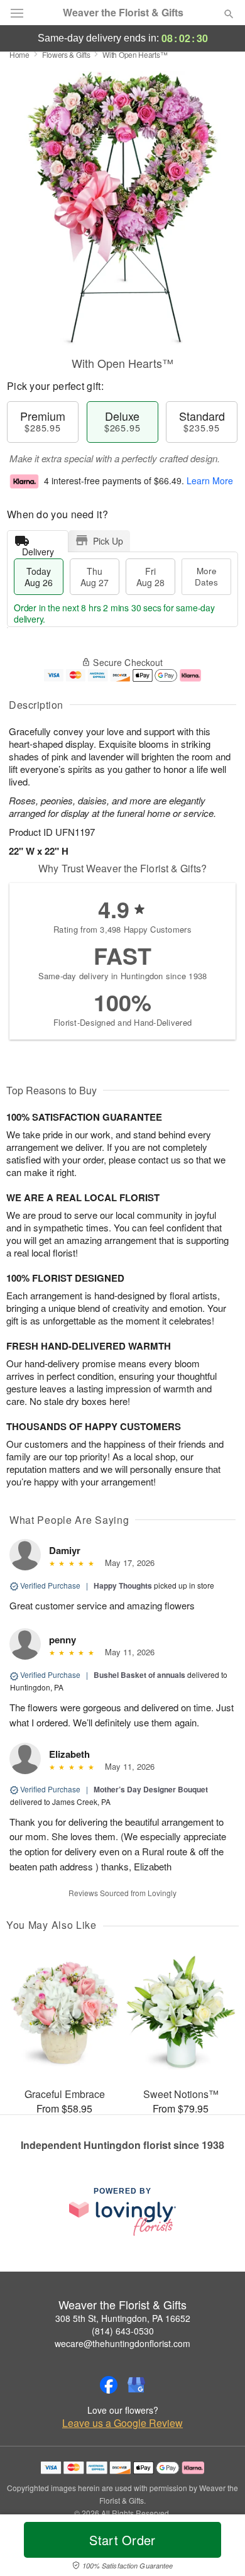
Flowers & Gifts (66, 54)
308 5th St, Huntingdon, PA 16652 (123, 2318)
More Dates (206, 576)
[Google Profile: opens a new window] (136, 2385)
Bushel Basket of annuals (139, 1675)
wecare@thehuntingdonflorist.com (122, 2343)
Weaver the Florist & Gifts (123, 13)
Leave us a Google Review (122, 2423)
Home (19, 54)
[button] (218, 2548)
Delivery (38, 549)
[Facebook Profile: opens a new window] (109, 2385)
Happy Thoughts (123, 1585)
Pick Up (108, 541)
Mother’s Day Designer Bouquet (151, 1789)
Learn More (210, 480)
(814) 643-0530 (123, 2331)
